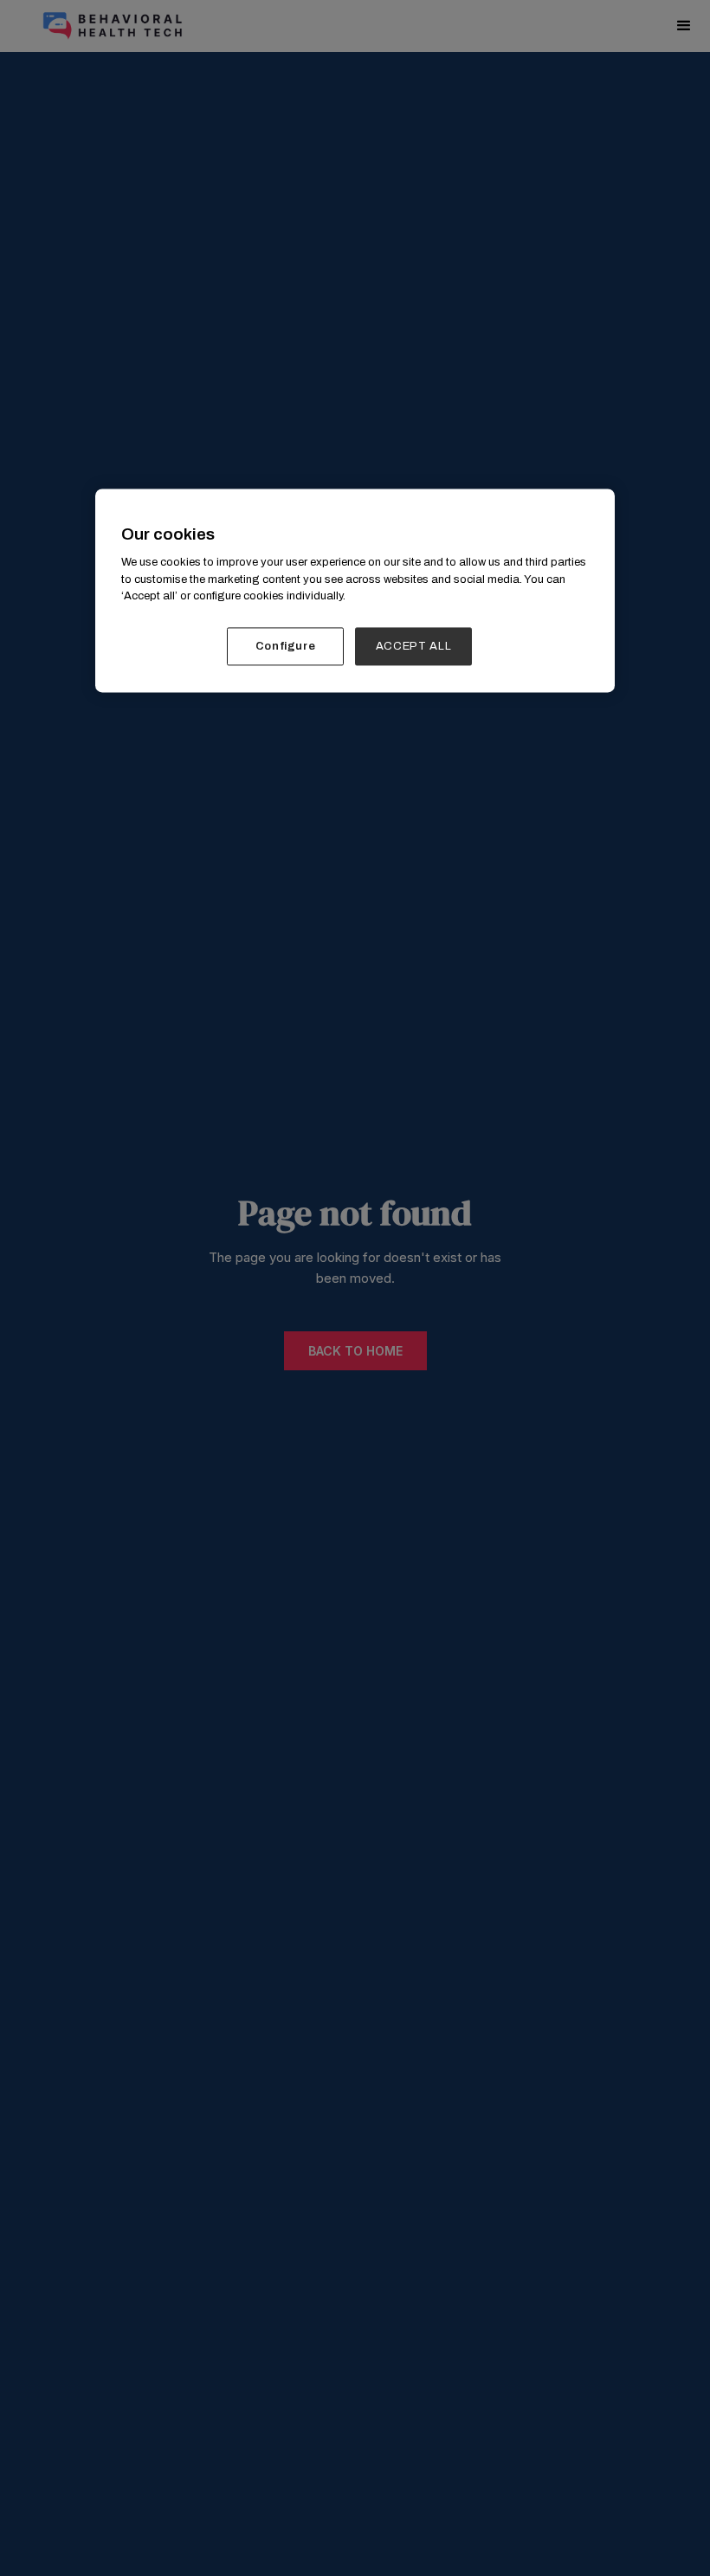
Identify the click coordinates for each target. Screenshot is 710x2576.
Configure (286, 646)
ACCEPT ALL (414, 646)
